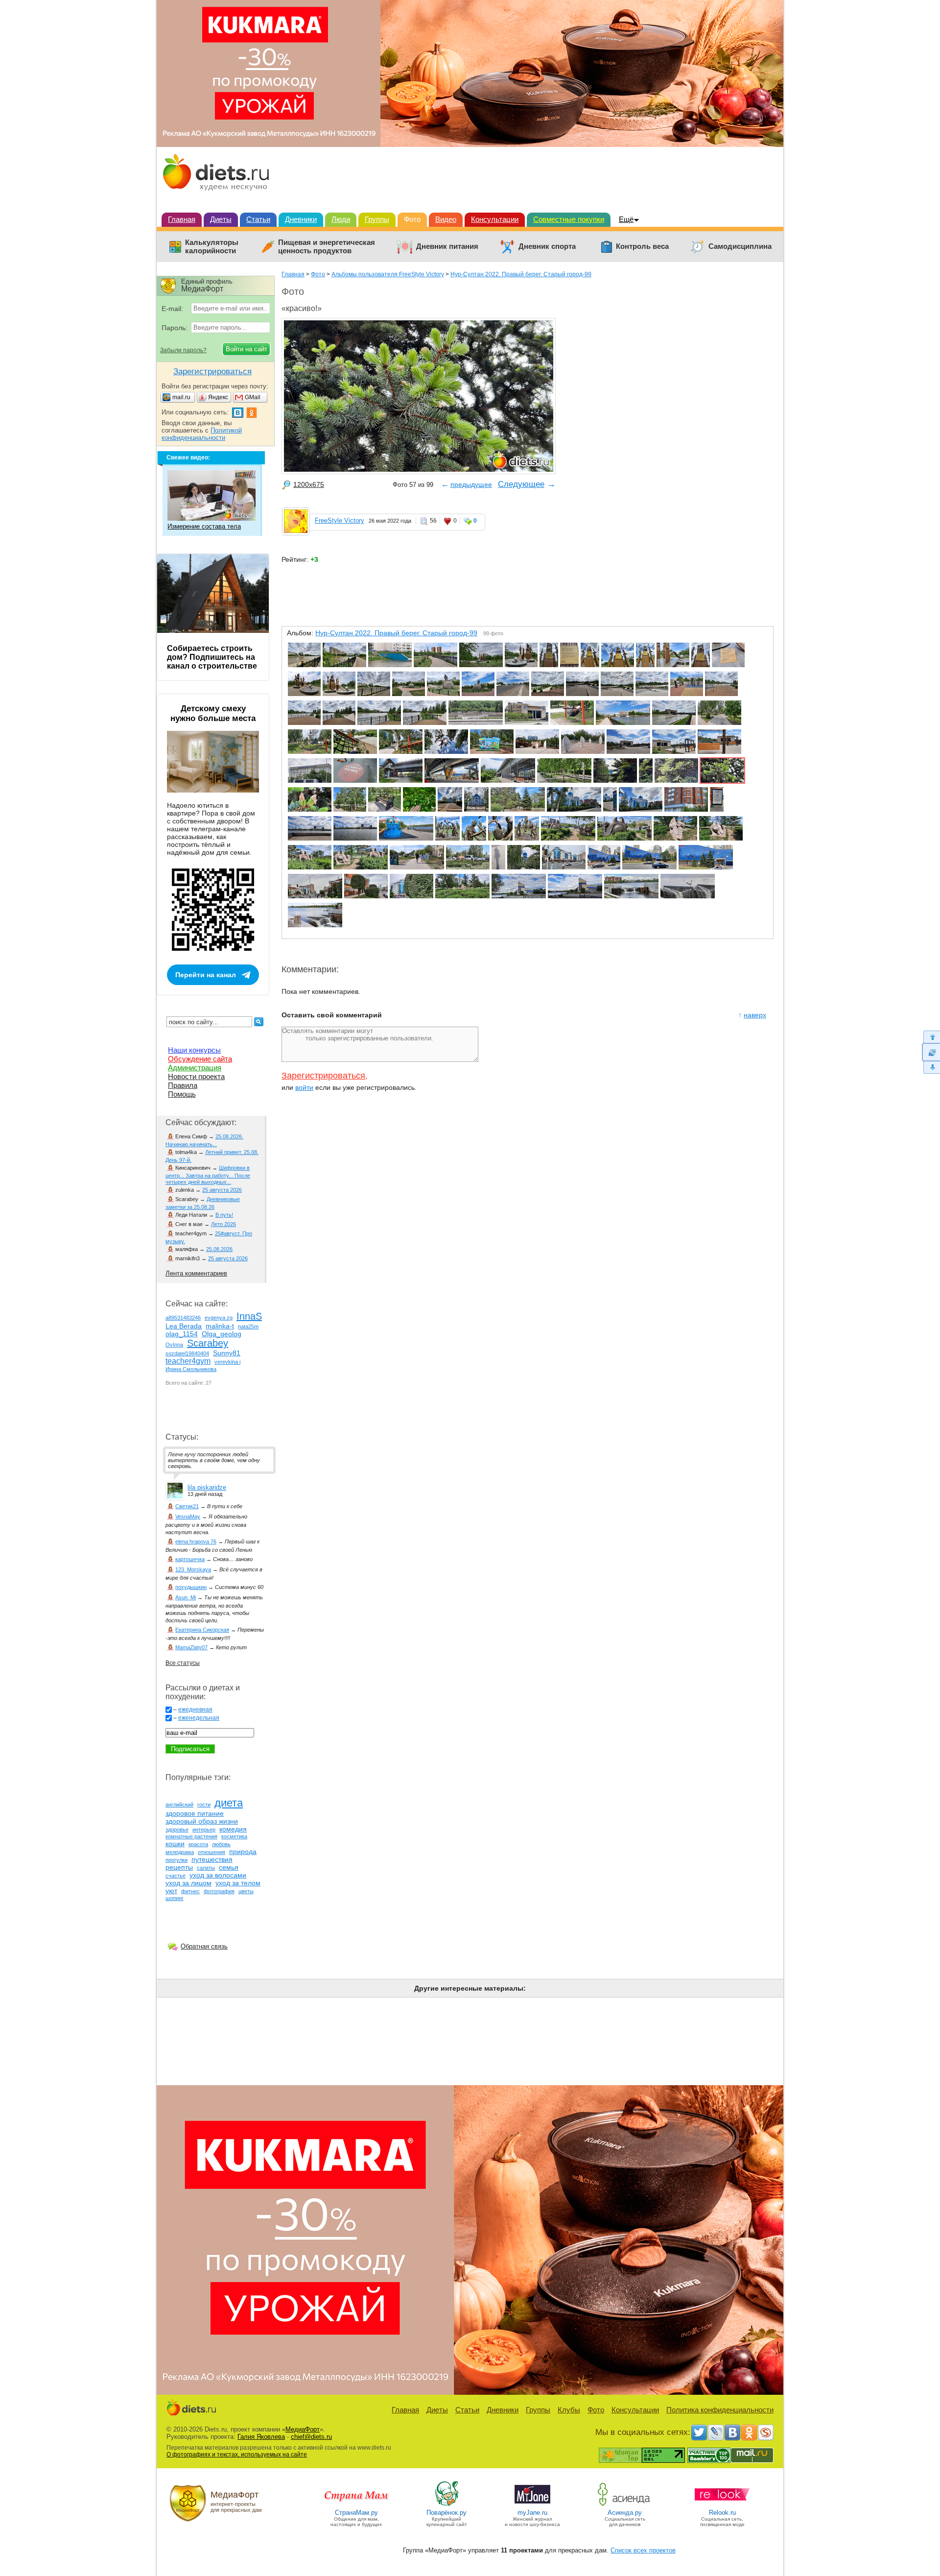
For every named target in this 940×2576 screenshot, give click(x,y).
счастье (176, 1876)
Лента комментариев (196, 1273)
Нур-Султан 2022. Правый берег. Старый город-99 (521, 274)
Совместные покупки (569, 219)
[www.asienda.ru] (625, 2505)
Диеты (221, 219)
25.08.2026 (219, 1249)
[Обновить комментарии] (931, 1052)
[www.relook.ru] (722, 2505)
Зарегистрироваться (323, 1076)
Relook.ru (722, 2513)
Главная (182, 219)
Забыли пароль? (183, 350)
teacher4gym (188, 1361)
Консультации (495, 219)
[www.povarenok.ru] (446, 2505)
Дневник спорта (547, 246)
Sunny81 (227, 1353)
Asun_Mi (186, 1597)
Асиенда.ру (625, 2513)
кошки (175, 1844)
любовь (221, 1844)
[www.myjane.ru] (532, 2505)
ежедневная (195, 1709)
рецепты (179, 1867)
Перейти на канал (206, 975)
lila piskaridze (207, 1487)
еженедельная (199, 1718)
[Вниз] (931, 1068)
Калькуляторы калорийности (212, 247)
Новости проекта (196, 1076)
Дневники (301, 219)
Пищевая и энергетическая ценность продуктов (327, 247)
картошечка (190, 1559)
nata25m (248, 1326)
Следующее (521, 484)
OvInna (174, 1345)
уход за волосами (218, 1875)
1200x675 (309, 484)
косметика (234, 1836)
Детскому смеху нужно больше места (213, 713)
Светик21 (187, 1506)
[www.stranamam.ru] (356, 2505)
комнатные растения (191, 1836)
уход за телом (238, 1883)
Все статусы (183, 1663)
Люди (341, 219)
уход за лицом (188, 1883)
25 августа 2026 (222, 1190)
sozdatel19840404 (187, 1353)
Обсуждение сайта (200, 1059)
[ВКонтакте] (732, 2432)
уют (171, 1891)
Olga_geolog (222, 1334)
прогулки (176, 1860)
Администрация (195, 1068)
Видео (446, 219)
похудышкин (191, 1587)
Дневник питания (447, 246)
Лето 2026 (223, 1224)
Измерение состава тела (204, 526)
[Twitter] (699, 2432)
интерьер (204, 1830)
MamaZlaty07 (191, 1647)
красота (198, 1844)
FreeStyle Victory (340, 520)
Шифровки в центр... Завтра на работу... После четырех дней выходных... (208, 1175)
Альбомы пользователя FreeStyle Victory (388, 274)
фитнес (190, 1891)
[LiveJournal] (716, 2432)
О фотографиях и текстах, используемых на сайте (237, 2455)
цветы (246, 1891)
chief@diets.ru (311, 2437)
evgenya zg (219, 1318)
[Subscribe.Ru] (766, 2432)
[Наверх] (931, 1037)
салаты (206, 1868)
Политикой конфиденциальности (202, 434)
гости (204, 1805)
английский (179, 1805)
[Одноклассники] (749, 2432)
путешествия (212, 1859)
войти (304, 1087)
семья (229, 1867)
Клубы (569, 2410)
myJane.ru (532, 2513)
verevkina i (227, 1362)
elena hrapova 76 (196, 1541)
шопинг (175, 1898)
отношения (211, 1852)
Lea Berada (184, 1326)
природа (243, 1852)
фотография (219, 1891)
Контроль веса (642, 246)
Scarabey (208, 1343)
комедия (233, 1829)
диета (229, 1803)
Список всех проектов (643, 2550)
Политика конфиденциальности (720, 2410)
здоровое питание (195, 1813)
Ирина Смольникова (191, 1369)
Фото (412, 219)
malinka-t (220, 1326)
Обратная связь (204, 1946)
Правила (183, 1085)
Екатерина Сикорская (202, 1630)
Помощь (182, 1094)
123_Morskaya (193, 1569)
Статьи (258, 219)
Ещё (626, 219)
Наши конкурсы (194, 1050)
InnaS (249, 1316)
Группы (377, 219)
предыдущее (471, 484)
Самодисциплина (740, 246)
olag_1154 (182, 1334)
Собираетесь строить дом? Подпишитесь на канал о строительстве (212, 657)
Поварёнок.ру (446, 2513)
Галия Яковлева (261, 2437)
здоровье (177, 1830)
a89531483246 (183, 1318)
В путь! (224, 1215)
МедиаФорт (303, 2429)
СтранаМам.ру (356, 2513)
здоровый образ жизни (202, 1821)
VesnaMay (188, 1517)
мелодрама (180, 1852)
